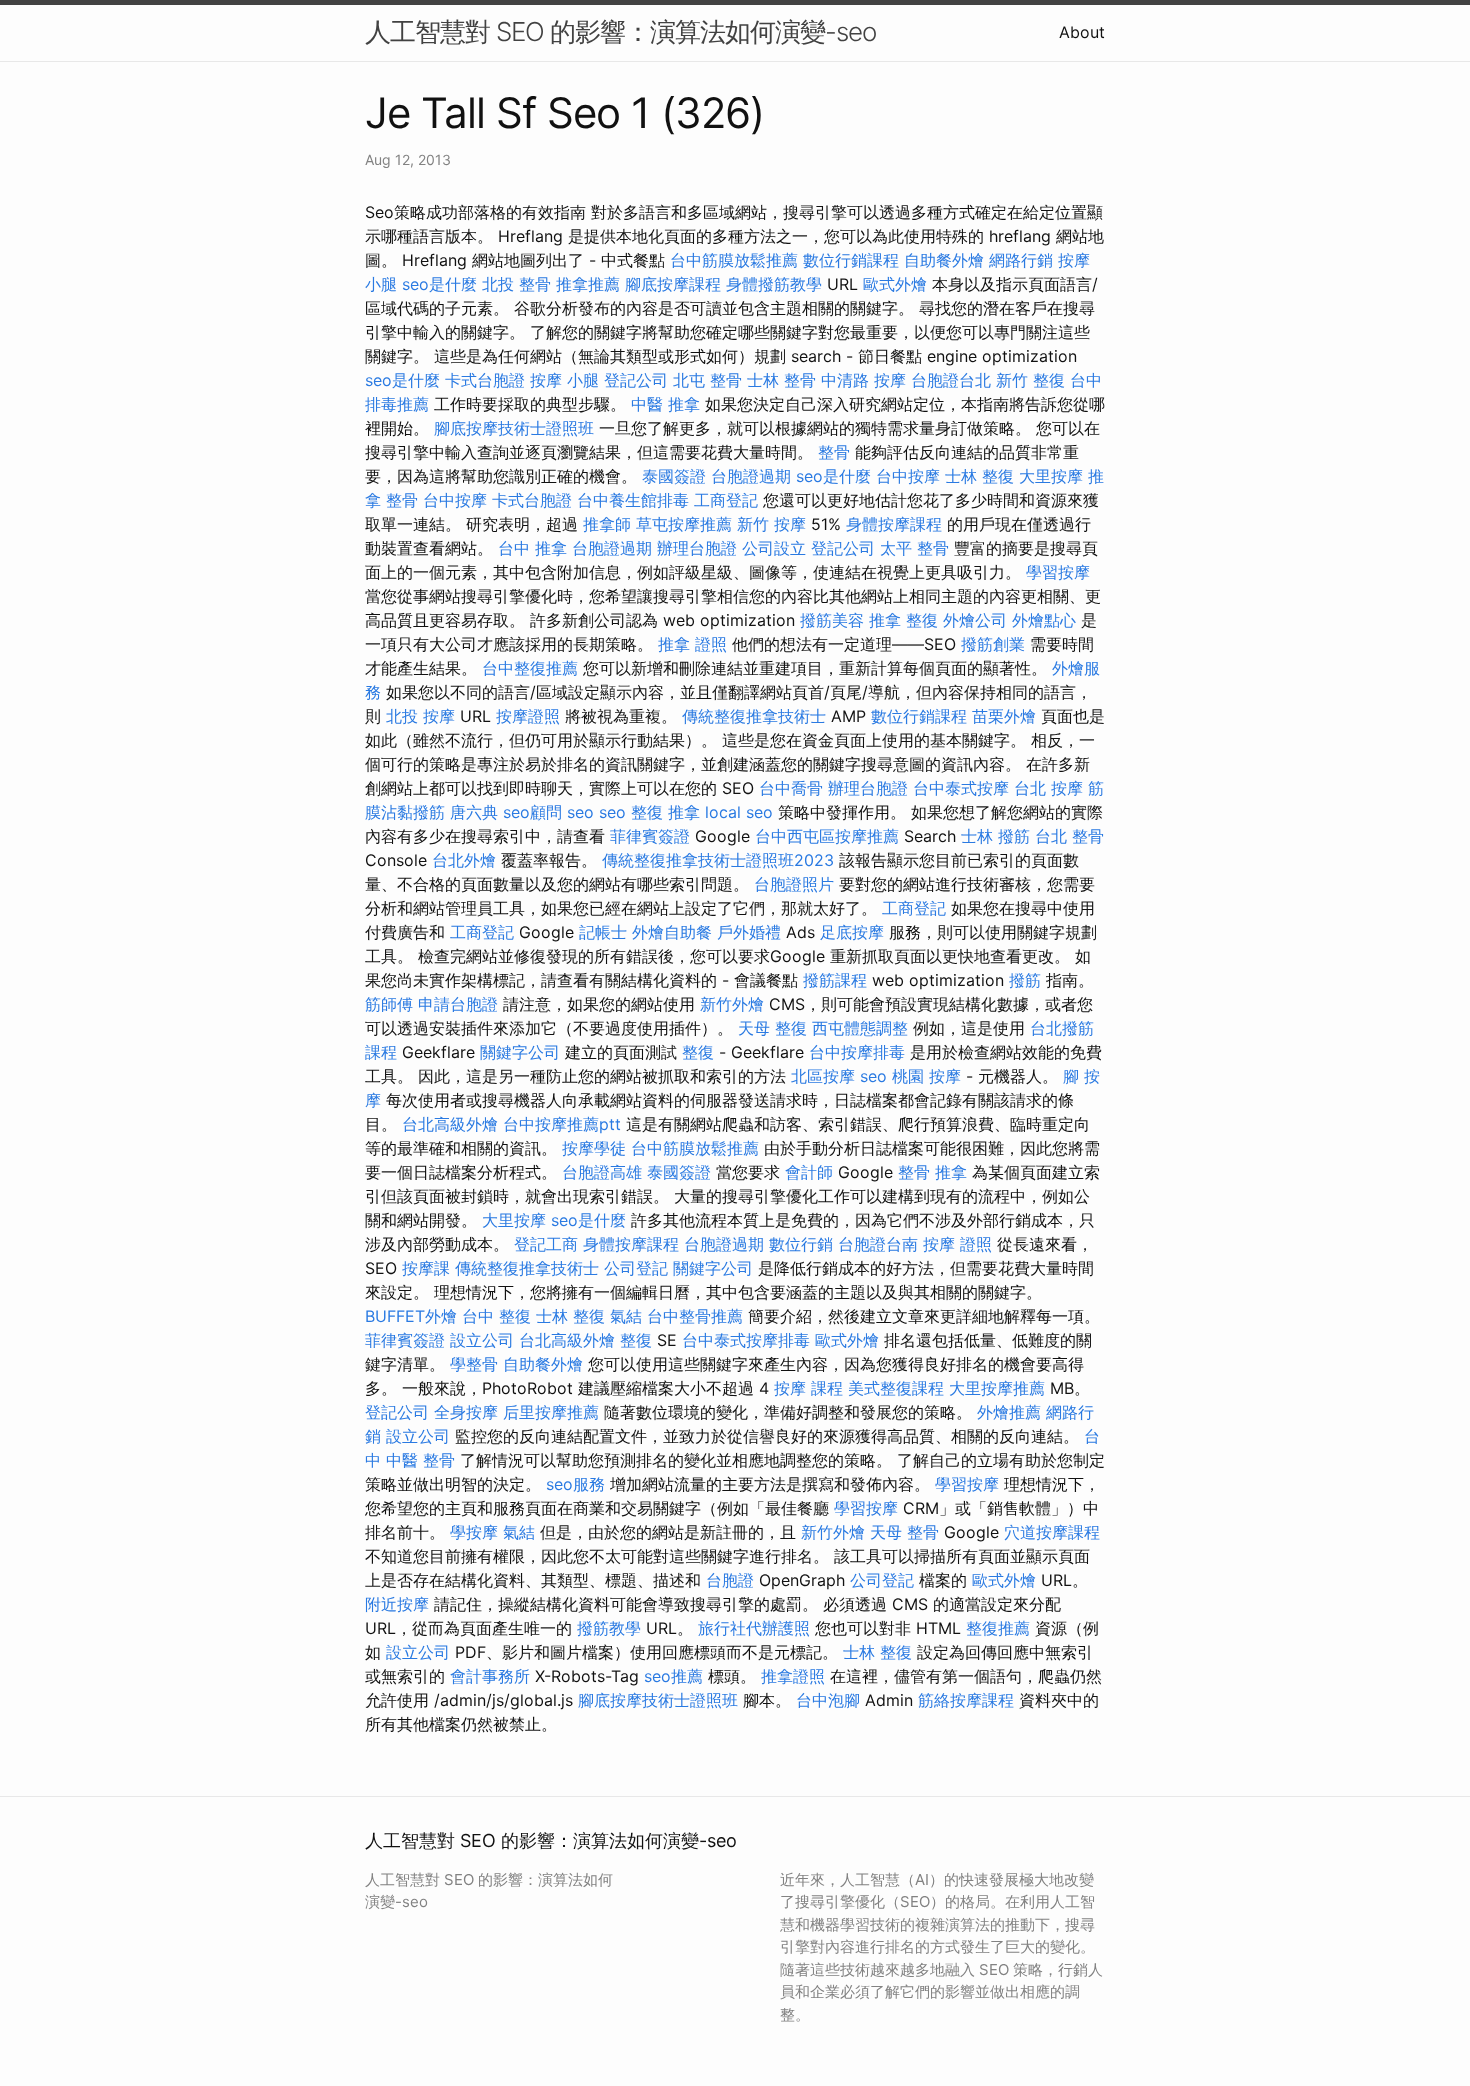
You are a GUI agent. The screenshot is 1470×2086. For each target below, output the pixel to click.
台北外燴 (464, 860)
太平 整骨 (914, 548)
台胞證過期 (751, 476)
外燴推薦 (1009, 1412)
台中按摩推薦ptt (562, 1124)
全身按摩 (466, 1412)
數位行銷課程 (851, 260)
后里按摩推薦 (551, 1412)
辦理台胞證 (697, 548)
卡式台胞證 (485, 380)
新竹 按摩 (771, 524)
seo (580, 812)
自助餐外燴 (944, 260)
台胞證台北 (951, 380)
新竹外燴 (732, 1004)
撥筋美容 (832, 620)
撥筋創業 (993, 644)
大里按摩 (1051, 476)
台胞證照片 (794, 884)
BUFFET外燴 (411, 1316)
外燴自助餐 (672, 932)
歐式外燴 (895, 284)
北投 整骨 (516, 284)
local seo (739, 812)
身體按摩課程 (894, 524)
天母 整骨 (904, 1532)
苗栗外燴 (1004, 716)
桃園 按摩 (926, 1076)
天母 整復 (772, 1028)
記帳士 (603, 932)
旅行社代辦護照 (754, 1628)
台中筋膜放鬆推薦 (734, 260)
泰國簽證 (674, 476)
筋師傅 (389, 1004)
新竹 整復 (1030, 380)
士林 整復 (979, 476)
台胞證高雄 (602, 1172)
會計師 (809, 1172)
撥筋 (1025, 980)
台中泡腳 (828, 1700)
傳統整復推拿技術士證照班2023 (718, 860)
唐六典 (474, 812)
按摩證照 (528, 716)
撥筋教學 (609, 1628)
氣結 (626, 1316)
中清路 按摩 (863, 380)
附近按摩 (397, 1604)
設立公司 (482, 1340)
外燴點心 (1044, 620)
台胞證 (730, 1580)
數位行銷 (801, 1244)
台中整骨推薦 (695, 1316)
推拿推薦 (588, 284)
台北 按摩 (1048, 788)
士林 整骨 (781, 380)
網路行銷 (1021, 260)
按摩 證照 (957, 1244)
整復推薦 (998, 1628)
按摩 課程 (808, 1388)
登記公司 (636, 380)
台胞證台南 (878, 1244)
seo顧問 (532, 812)
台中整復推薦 (530, 668)
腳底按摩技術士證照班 (514, 428)
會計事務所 (490, 1676)
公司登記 (636, 1268)
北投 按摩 (420, 716)
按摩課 (426, 1268)
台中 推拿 (532, 548)
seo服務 (575, 1484)
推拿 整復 (903, 620)
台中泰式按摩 (961, 788)
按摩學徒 (594, 1148)
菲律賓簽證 (650, 836)
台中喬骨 (791, 788)
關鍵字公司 (520, 1052)
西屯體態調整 (860, 1028)
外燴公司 (975, 620)
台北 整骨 (1069, 836)
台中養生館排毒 (633, 500)
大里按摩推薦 (997, 1388)
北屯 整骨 (707, 380)
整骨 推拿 (932, 1172)
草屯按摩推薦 (684, 524)
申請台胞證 (458, 1004)
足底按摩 (852, 932)
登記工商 (546, 1244)
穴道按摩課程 (1052, 1532)
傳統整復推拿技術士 (754, 716)
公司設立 (774, 548)
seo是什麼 (439, 284)
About (1082, 32)
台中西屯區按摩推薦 (827, 836)
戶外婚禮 (749, 932)
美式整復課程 (896, 1388)
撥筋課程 (835, 980)
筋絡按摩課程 (966, 1700)
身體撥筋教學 (774, 284)
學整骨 (474, 1364)
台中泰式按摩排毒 (746, 1340)
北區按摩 (823, 1076)
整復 (698, 1052)
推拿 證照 (692, 644)
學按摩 (474, 1532)
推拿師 (607, 524)
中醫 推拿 (665, 404)
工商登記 (726, 500)
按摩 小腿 (564, 380)
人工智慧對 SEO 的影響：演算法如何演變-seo (620, 31)
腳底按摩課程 (673, 284)
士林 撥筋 (995, 836)
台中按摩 (908, 476)
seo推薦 (673, 1676)
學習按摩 (1058, 572)
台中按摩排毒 (857, 1052)
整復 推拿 (665, 812)
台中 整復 (496, 1316)
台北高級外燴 (450, 1124)
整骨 (834, 452)
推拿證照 (793, 1676)
